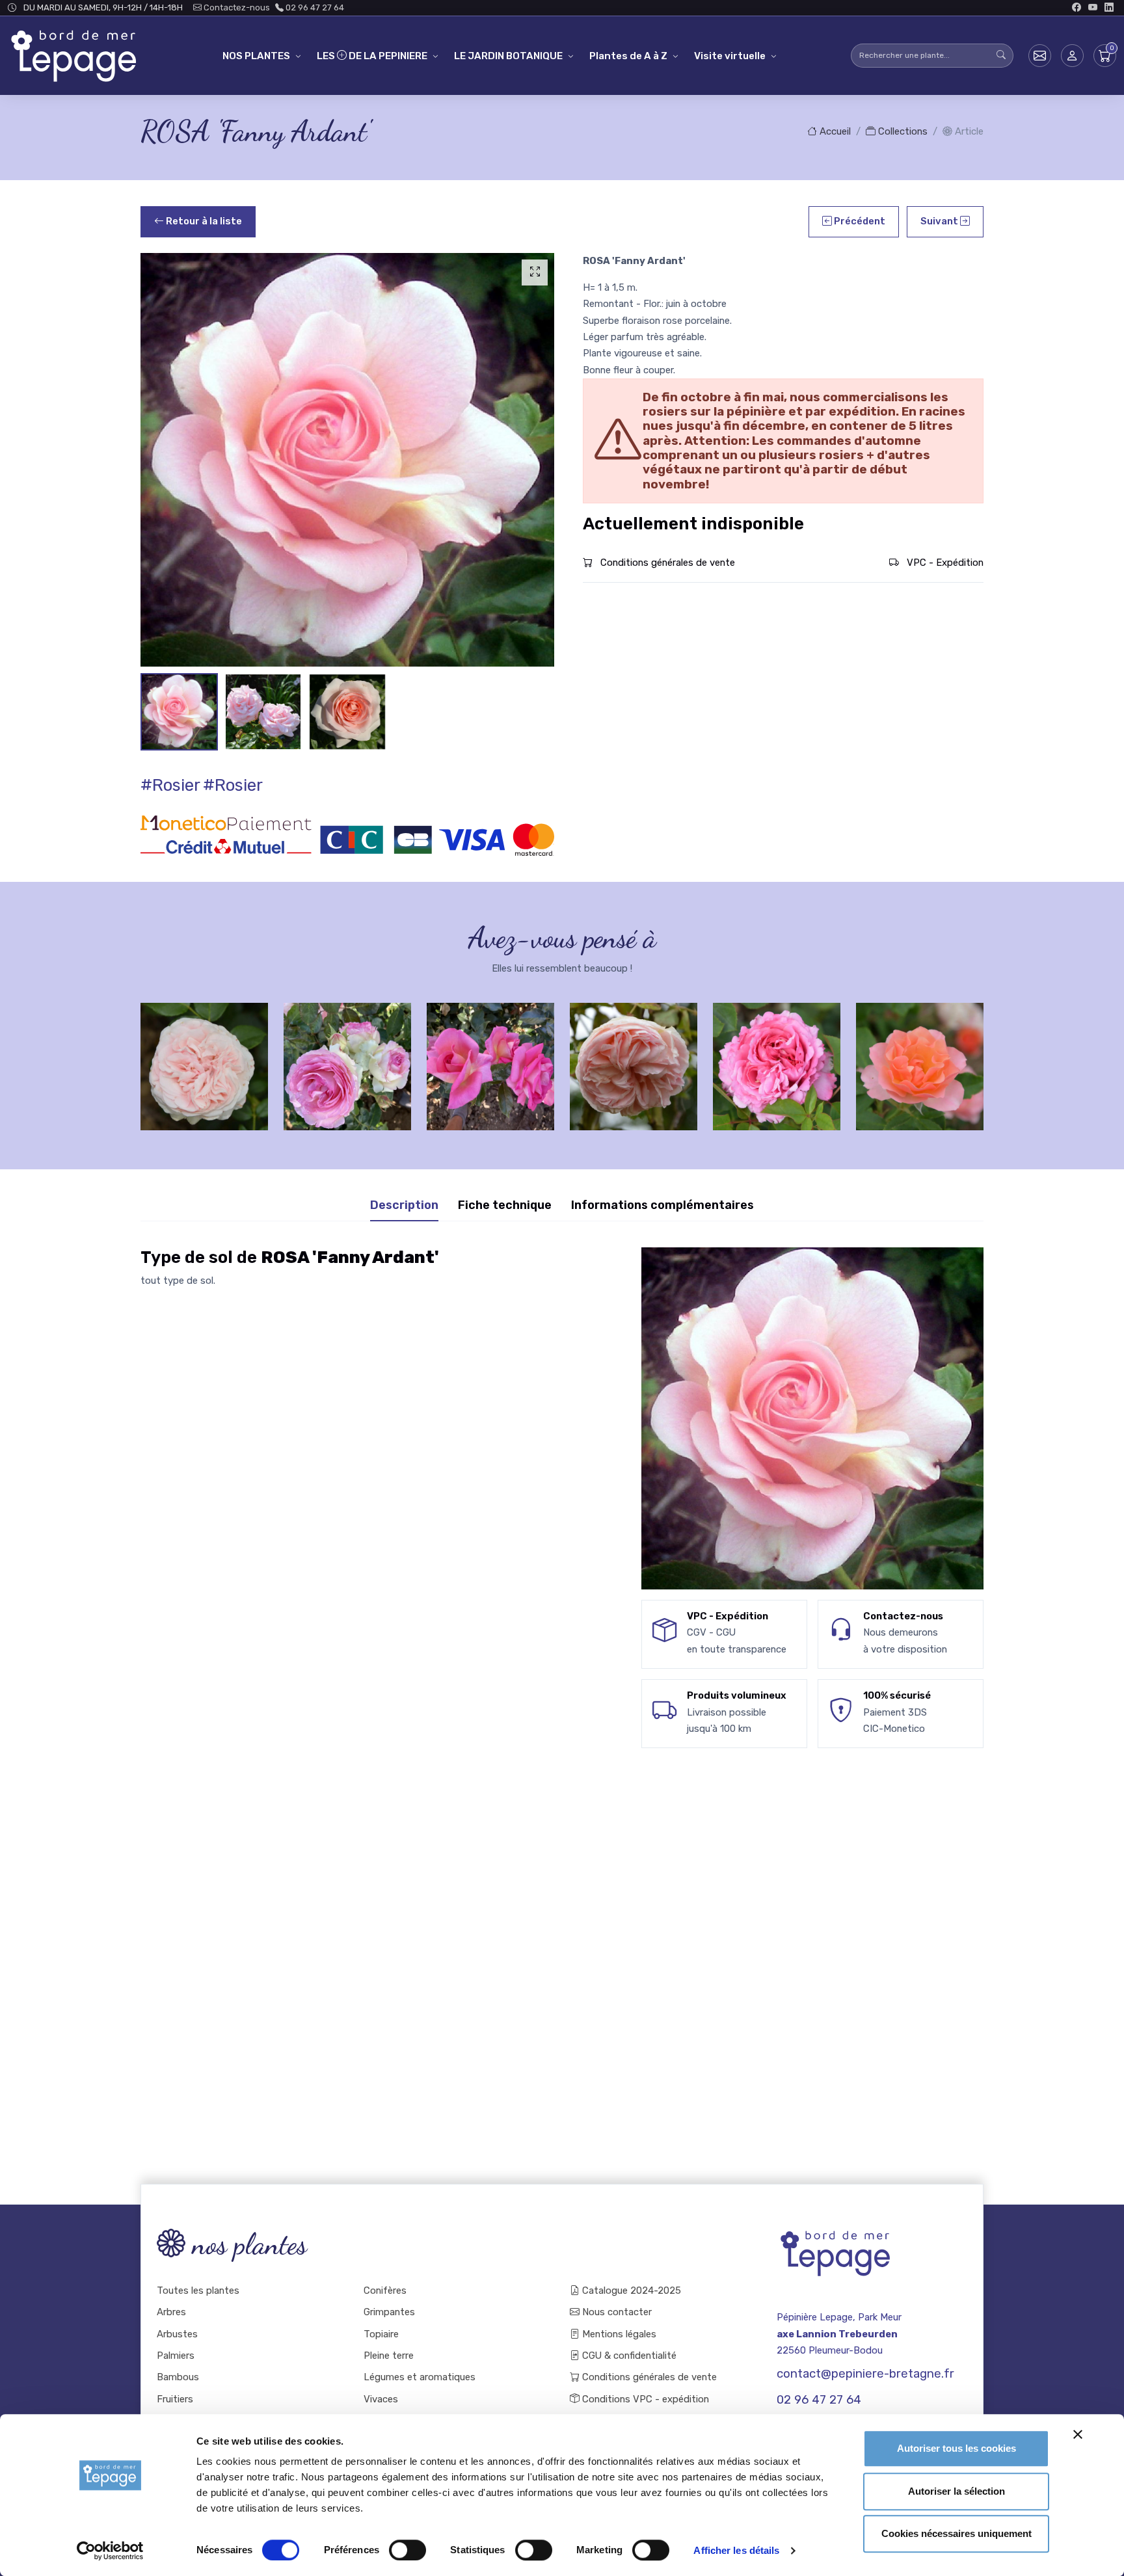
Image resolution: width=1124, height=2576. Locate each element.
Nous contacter (616, 2312)
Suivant (940, 221)
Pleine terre (389, 2356)
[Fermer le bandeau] (1078, 2434)
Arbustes (177, 2334)
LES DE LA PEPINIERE (372, 56)
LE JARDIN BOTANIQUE (508, 56)
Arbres (171, 2312)
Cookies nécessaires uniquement (957, 2533)
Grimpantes (389, 2312)
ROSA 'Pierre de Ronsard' (205, 1055)
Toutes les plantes (198, 2291)
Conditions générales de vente (666, 563)
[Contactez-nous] (1040, 56)
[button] (1072, 56)
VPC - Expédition (944, 563)
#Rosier (170, 785)
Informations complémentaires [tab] (662, 1205)
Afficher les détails (736, 2550)
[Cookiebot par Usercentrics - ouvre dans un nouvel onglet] (110, 2551)
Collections (902, 131)
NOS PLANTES (256, 56)
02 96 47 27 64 (314, 7)
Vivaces (381, 2399)
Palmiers (176, 2356)
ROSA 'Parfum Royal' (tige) (348, 1055)
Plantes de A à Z (628, 56)
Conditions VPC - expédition (644, 2399)
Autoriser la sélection (957, 2491)
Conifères (385, 2291)
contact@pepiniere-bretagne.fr (865, 2374)
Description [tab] (404, 1205)
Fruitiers (175, 2399)
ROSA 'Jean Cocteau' (777, 1055)
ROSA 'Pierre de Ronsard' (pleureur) (491, 1055)
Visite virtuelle (730, 56)
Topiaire (381, 2334)
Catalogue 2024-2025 (630, 2291)
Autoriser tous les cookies (957, 2448)
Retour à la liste (203, 221)
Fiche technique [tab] (505, 1205)
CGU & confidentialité (628, 2356)
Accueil (834, 131)
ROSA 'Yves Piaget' (634, 1055)
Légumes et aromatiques (420, 2377)
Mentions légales (618, 2334)
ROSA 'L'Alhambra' (920, 1055)
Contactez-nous (236, 7)
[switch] (408, 2550)
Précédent (859, 221)
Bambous (178, 2377)
